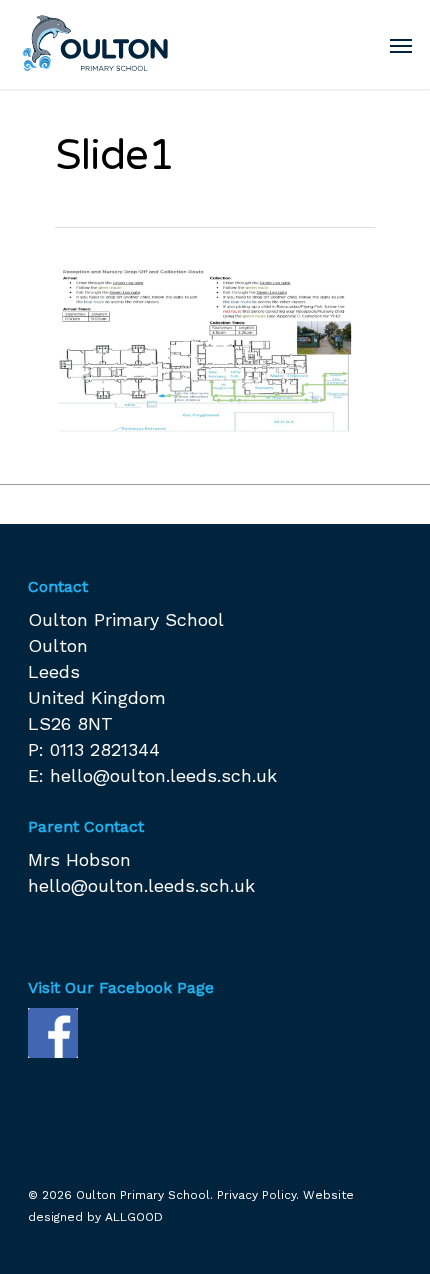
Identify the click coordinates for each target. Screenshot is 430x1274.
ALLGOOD (134, 1217)
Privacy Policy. (258, 1195)
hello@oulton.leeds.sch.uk (163, 775)
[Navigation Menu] (401, 45)
